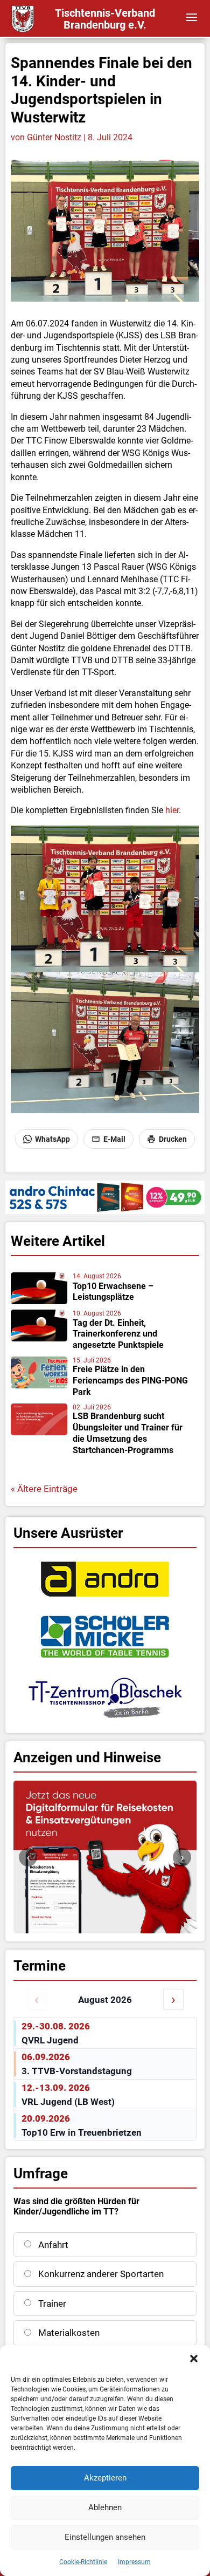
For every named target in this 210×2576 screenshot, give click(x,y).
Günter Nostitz (54, 137)
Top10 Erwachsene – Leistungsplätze (113, 1292)
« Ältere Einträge (44, 1489)
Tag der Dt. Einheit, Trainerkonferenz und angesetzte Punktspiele (118, 1334)
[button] (194, 2359)
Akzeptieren (105, 2478)
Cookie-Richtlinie (83, 2562)
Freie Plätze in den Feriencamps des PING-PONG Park (130, 1381)
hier (172, 810)
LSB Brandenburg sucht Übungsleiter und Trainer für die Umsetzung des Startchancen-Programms (128, 1433)
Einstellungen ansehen (105, 2537)
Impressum (134, 2562)
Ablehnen (105, 2507)
